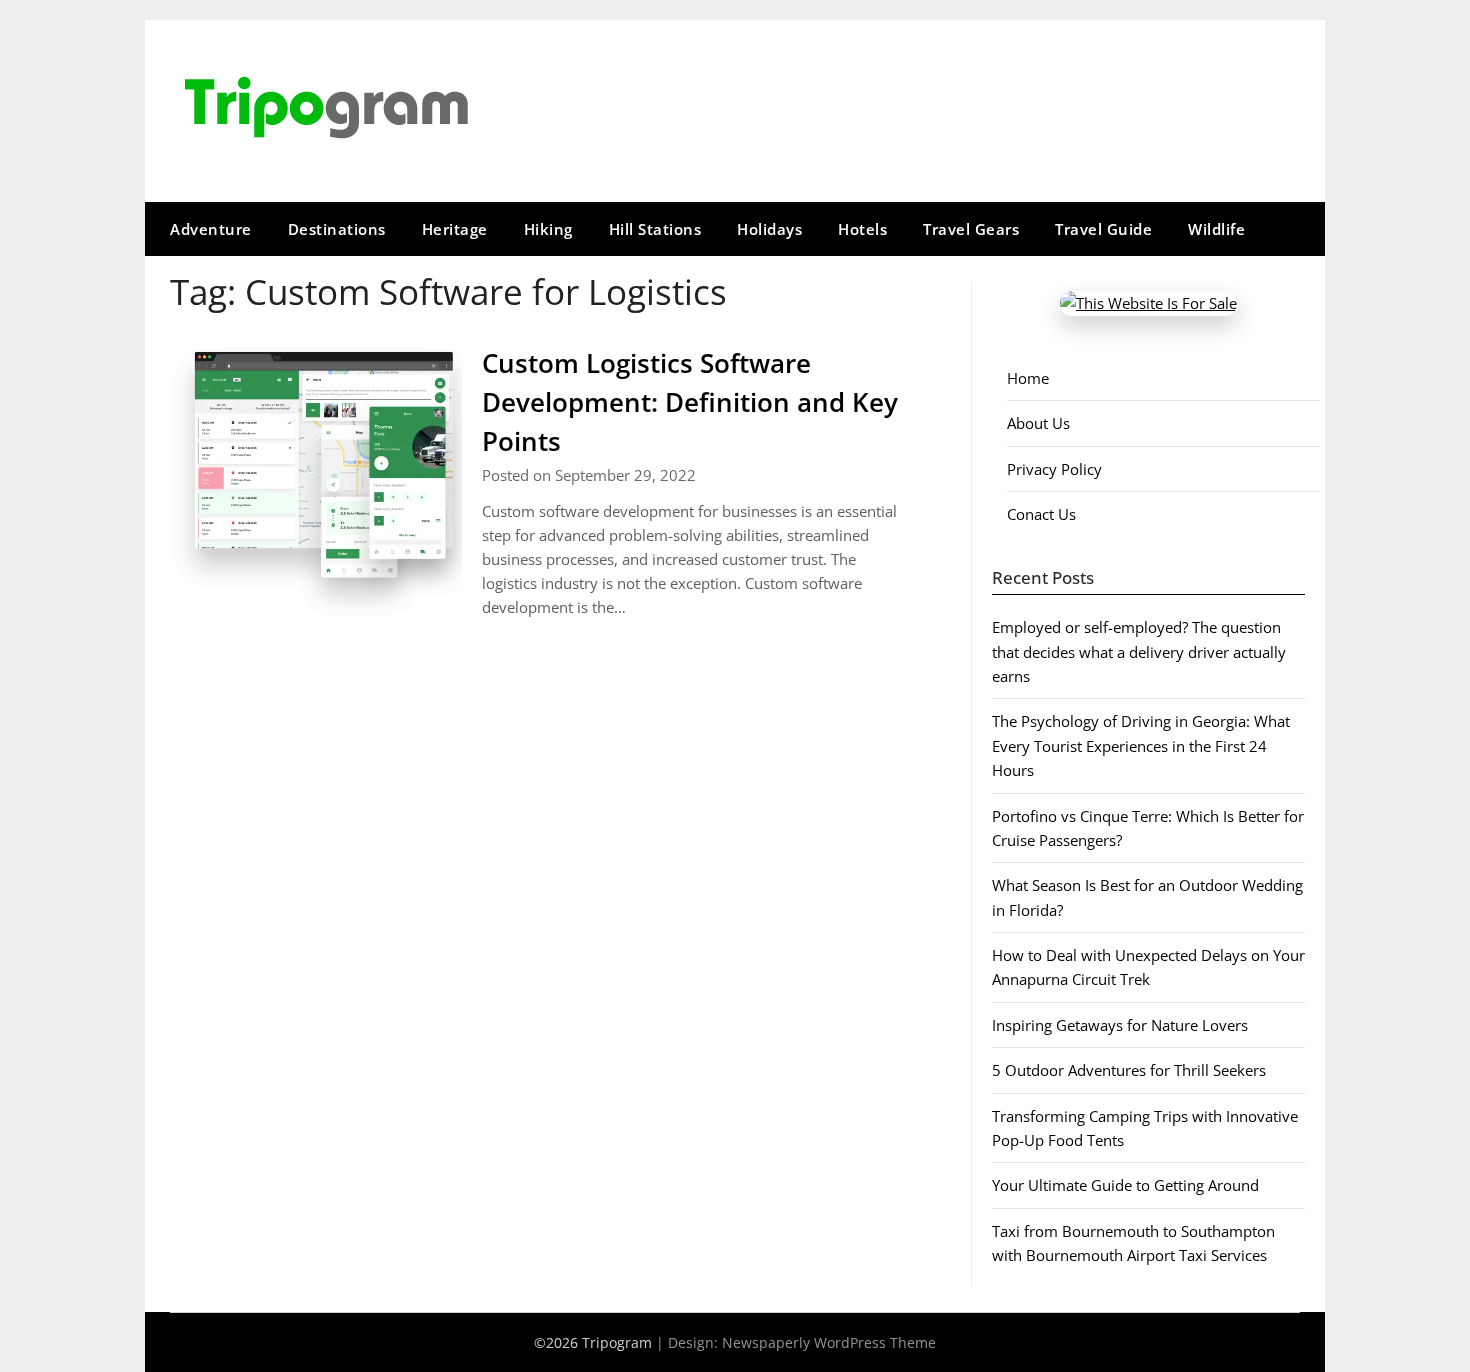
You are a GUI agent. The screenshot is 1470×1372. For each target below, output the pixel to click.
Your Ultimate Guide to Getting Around (1125, 1185)
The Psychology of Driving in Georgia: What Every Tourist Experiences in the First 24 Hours (1141, 745)
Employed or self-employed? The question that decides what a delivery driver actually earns (1139, 651)
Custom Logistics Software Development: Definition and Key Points (690, 402)
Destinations (337, 229)
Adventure (211, 229)
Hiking (548, 229)
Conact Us (1041, 514)
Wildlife (1216, 229)
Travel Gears (971, 229)
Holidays (769, 229)
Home (1028, 378)
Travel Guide (1103, 229)
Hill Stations (655, 229)
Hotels (862, 229)
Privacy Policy (1054, 469)
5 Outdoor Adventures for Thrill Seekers (1129, 1070)
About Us (1038, 423)
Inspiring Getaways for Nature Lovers (1120, 1025)
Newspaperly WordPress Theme (829, 1342)
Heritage (455, 229)
